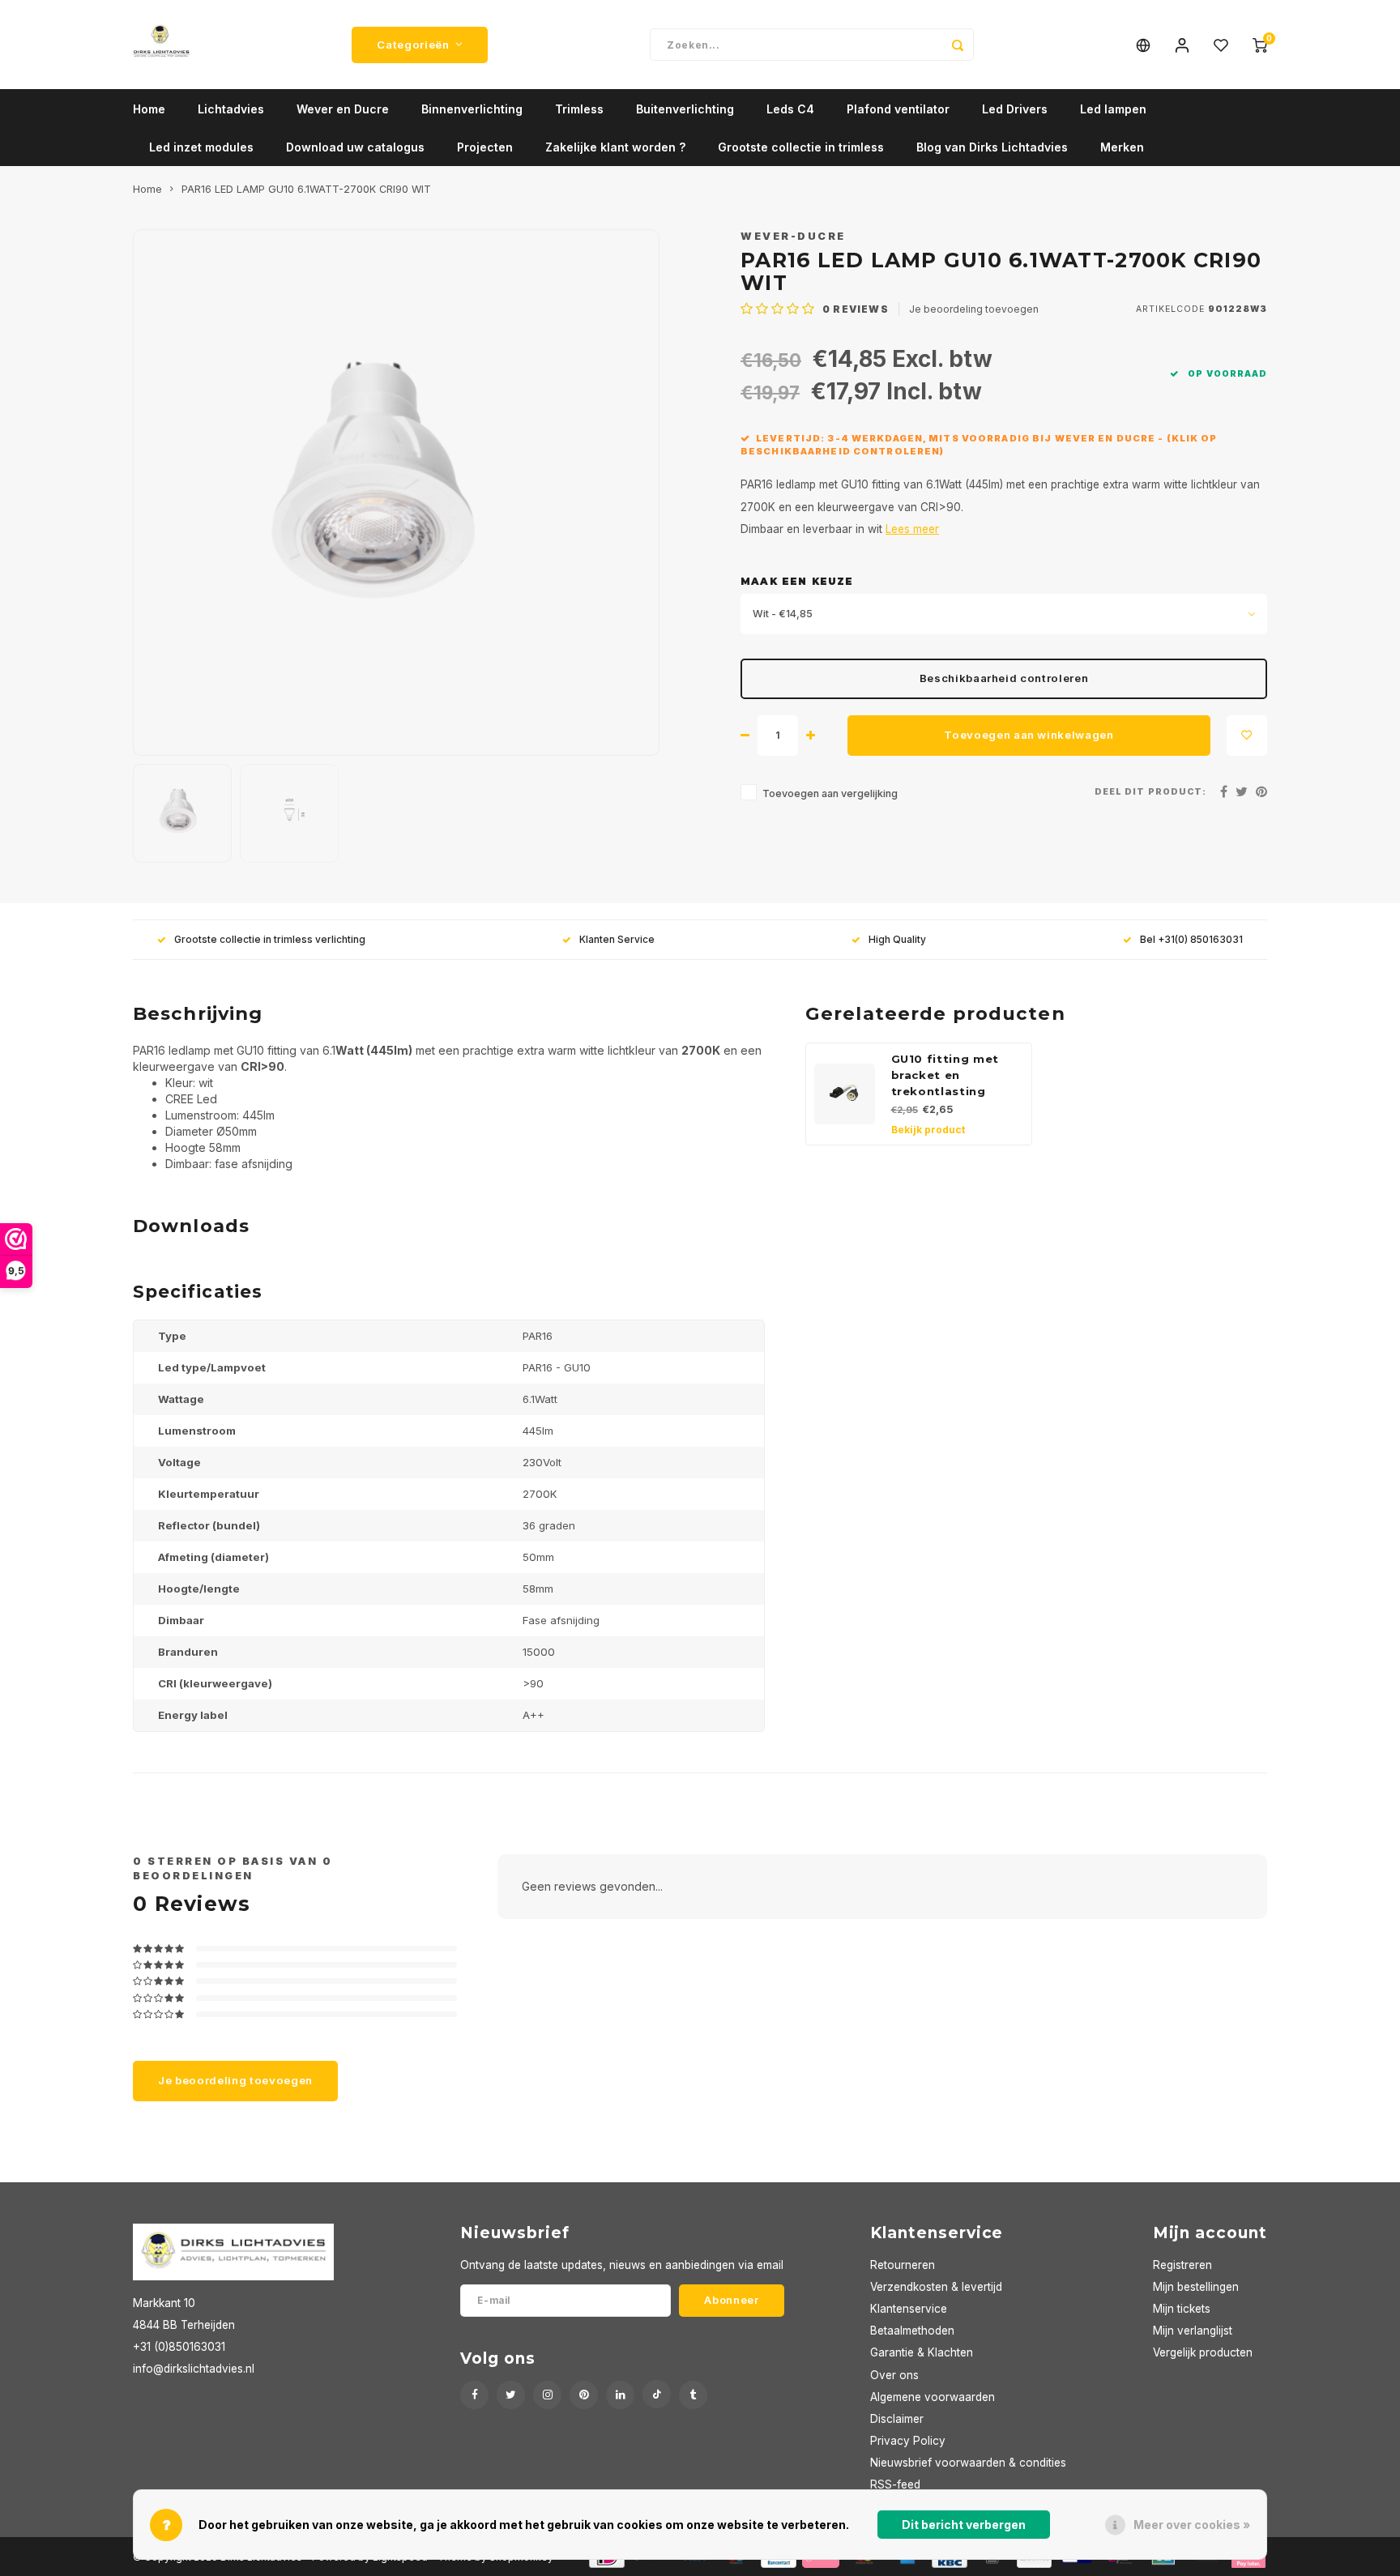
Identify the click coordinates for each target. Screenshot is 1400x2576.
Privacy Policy (908, 2441)
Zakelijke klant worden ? (615, 147)
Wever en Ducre (343, 109)
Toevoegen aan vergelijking (830, 793)
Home (149, 109)
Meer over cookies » (1192, 2525)
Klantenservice (909, 2309)
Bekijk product (928, 1130)
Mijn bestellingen (1196, 2287)
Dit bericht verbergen (964, 2525)
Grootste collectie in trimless (801, 147)
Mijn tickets (1182, 2309)
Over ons (894, 2375)
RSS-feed (895, 2484)
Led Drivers (1015, 109)
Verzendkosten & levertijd (936, 2287)
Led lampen (1113, 109)
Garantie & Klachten (922, 2352)
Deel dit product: (1150, 792)
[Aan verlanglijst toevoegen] (1247, 736)
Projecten (485, 147)
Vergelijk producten (1203, 2352)
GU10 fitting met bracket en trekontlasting (945, 1075)
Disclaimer (897, 2419)
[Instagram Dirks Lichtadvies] (547, 2395)
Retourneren (903, 2265)
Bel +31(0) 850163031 (1191, 939)
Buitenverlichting (685, 109)
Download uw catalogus (355, 147)
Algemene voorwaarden (933, 2397)
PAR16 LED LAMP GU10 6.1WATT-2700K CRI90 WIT (306, 189)
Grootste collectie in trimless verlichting (270, 939)
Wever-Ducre (793, 236)
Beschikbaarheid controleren (1004, 678)
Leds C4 (790, 109)
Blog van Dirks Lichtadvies (992, 147)
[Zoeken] (958, 45)
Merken (1122, 147)
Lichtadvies (231, 109)
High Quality (897, 939)
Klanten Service (617, 939)
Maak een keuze (797, 581)
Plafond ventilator (898, 109)
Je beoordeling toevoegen (974, 309)
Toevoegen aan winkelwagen (1029, 735)
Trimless (579, 109)
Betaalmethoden (912, 2331)
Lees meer (912, 529)
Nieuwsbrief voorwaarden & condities (968, 2463)
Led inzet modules (201, 147)
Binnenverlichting (472, 109)
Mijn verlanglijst (1193, 2331)
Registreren (1182, 2265)
